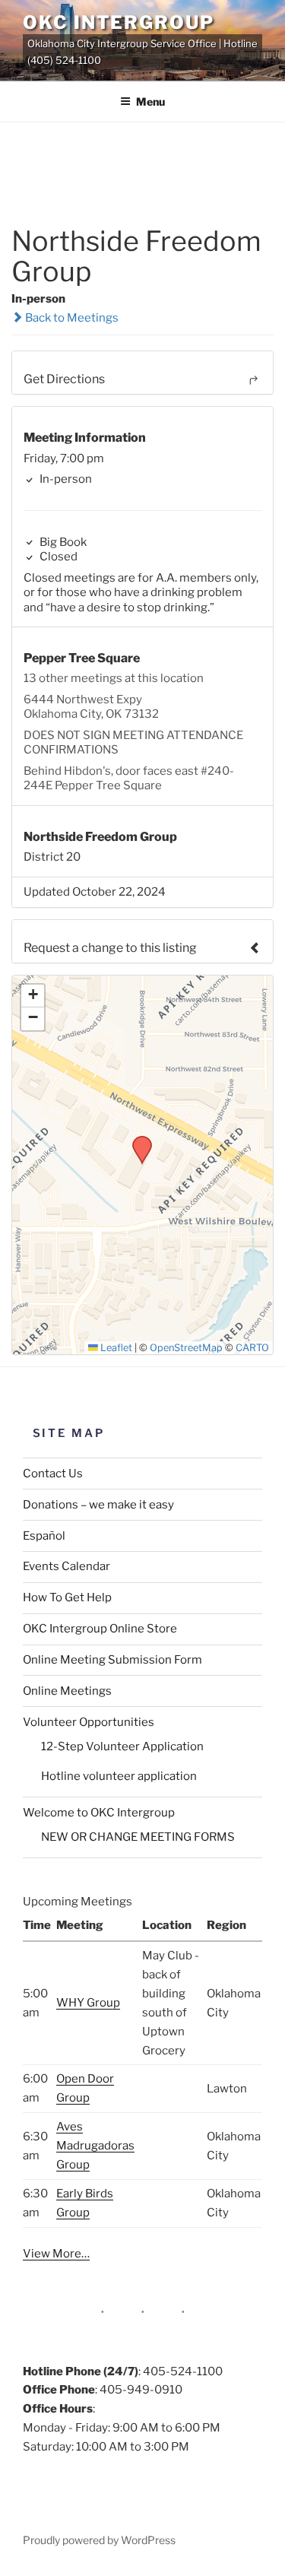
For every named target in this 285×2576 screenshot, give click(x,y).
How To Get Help (67, 1597)
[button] (137, 1140)
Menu (150, 102)
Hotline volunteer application (119, 1776)
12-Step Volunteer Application (122, 1746)
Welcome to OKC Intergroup (99, 1813)
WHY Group (88, 2003)
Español (44, 1536)
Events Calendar (66, 1566)
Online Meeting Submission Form (112, 1660)
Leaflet (115, 1348)
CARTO (252, 1348)
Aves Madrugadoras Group (95, 2146)
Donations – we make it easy (98, 1505)
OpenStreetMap (186, 1348)
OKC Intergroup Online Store (100, 1629)
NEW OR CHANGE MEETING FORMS (138, 1837)
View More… (56, 2254)
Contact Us (53, 1474)
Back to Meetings (71, 318)
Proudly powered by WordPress (99, 2540)
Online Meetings (67, 1691)
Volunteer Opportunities (89, 1722)
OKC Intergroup (119, 22)
